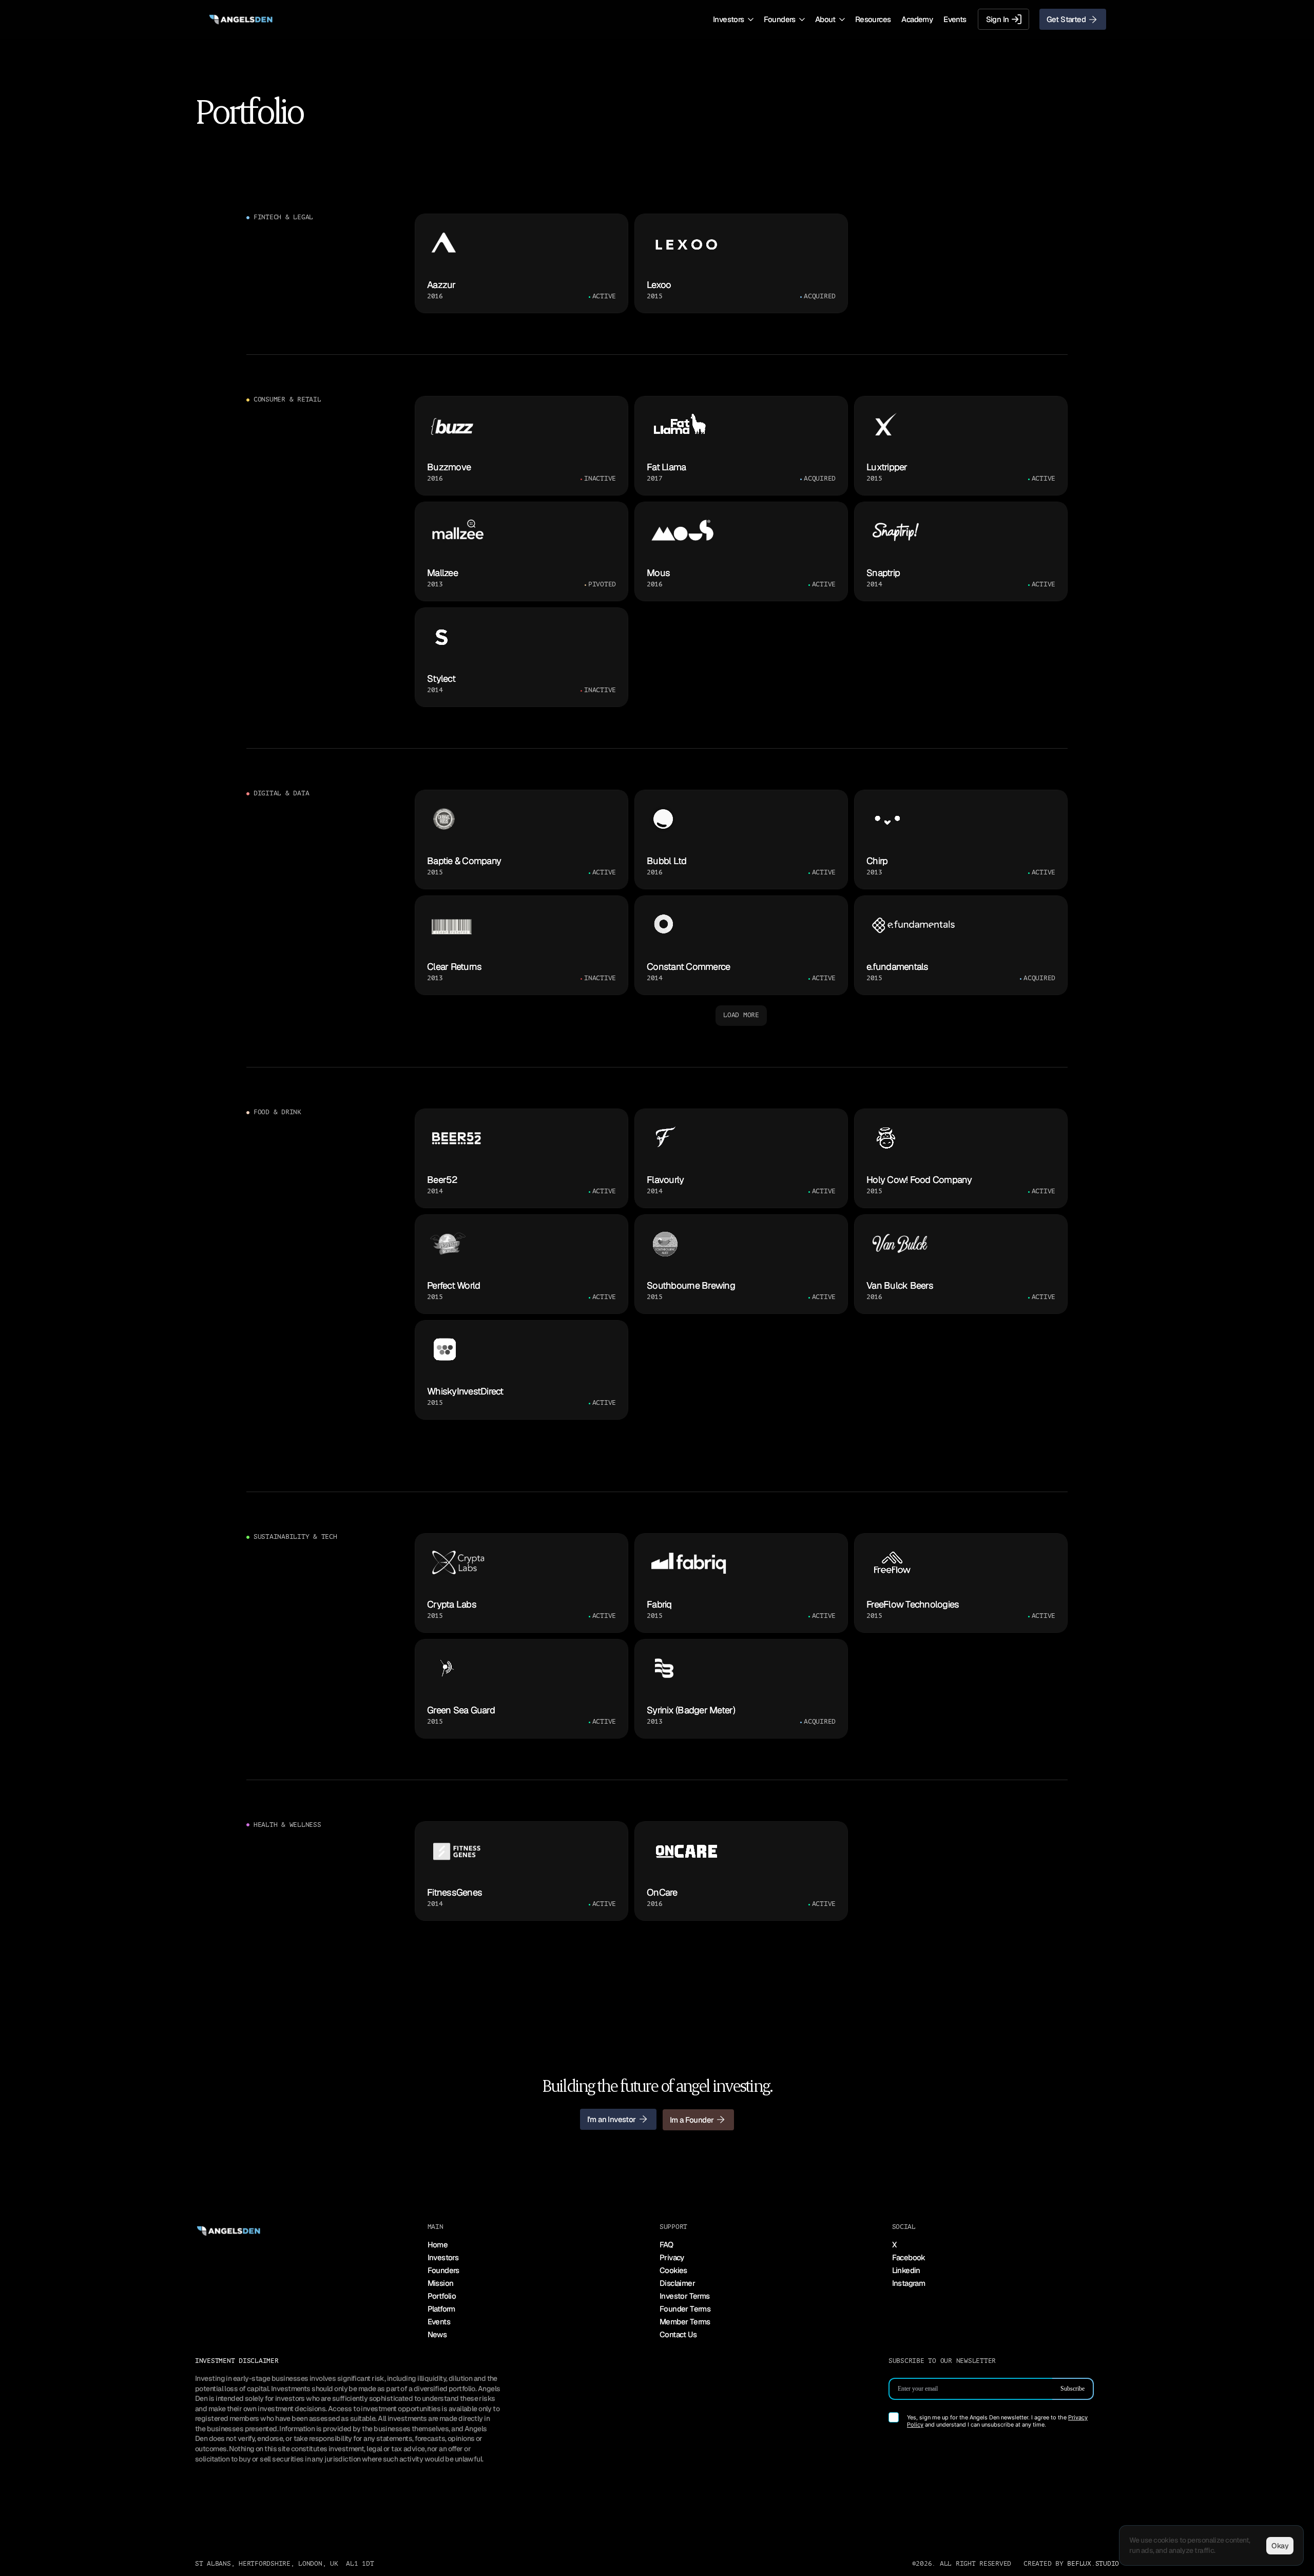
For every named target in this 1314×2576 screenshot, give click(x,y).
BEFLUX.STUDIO (1093, 2564)
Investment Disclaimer (237, 2361)
